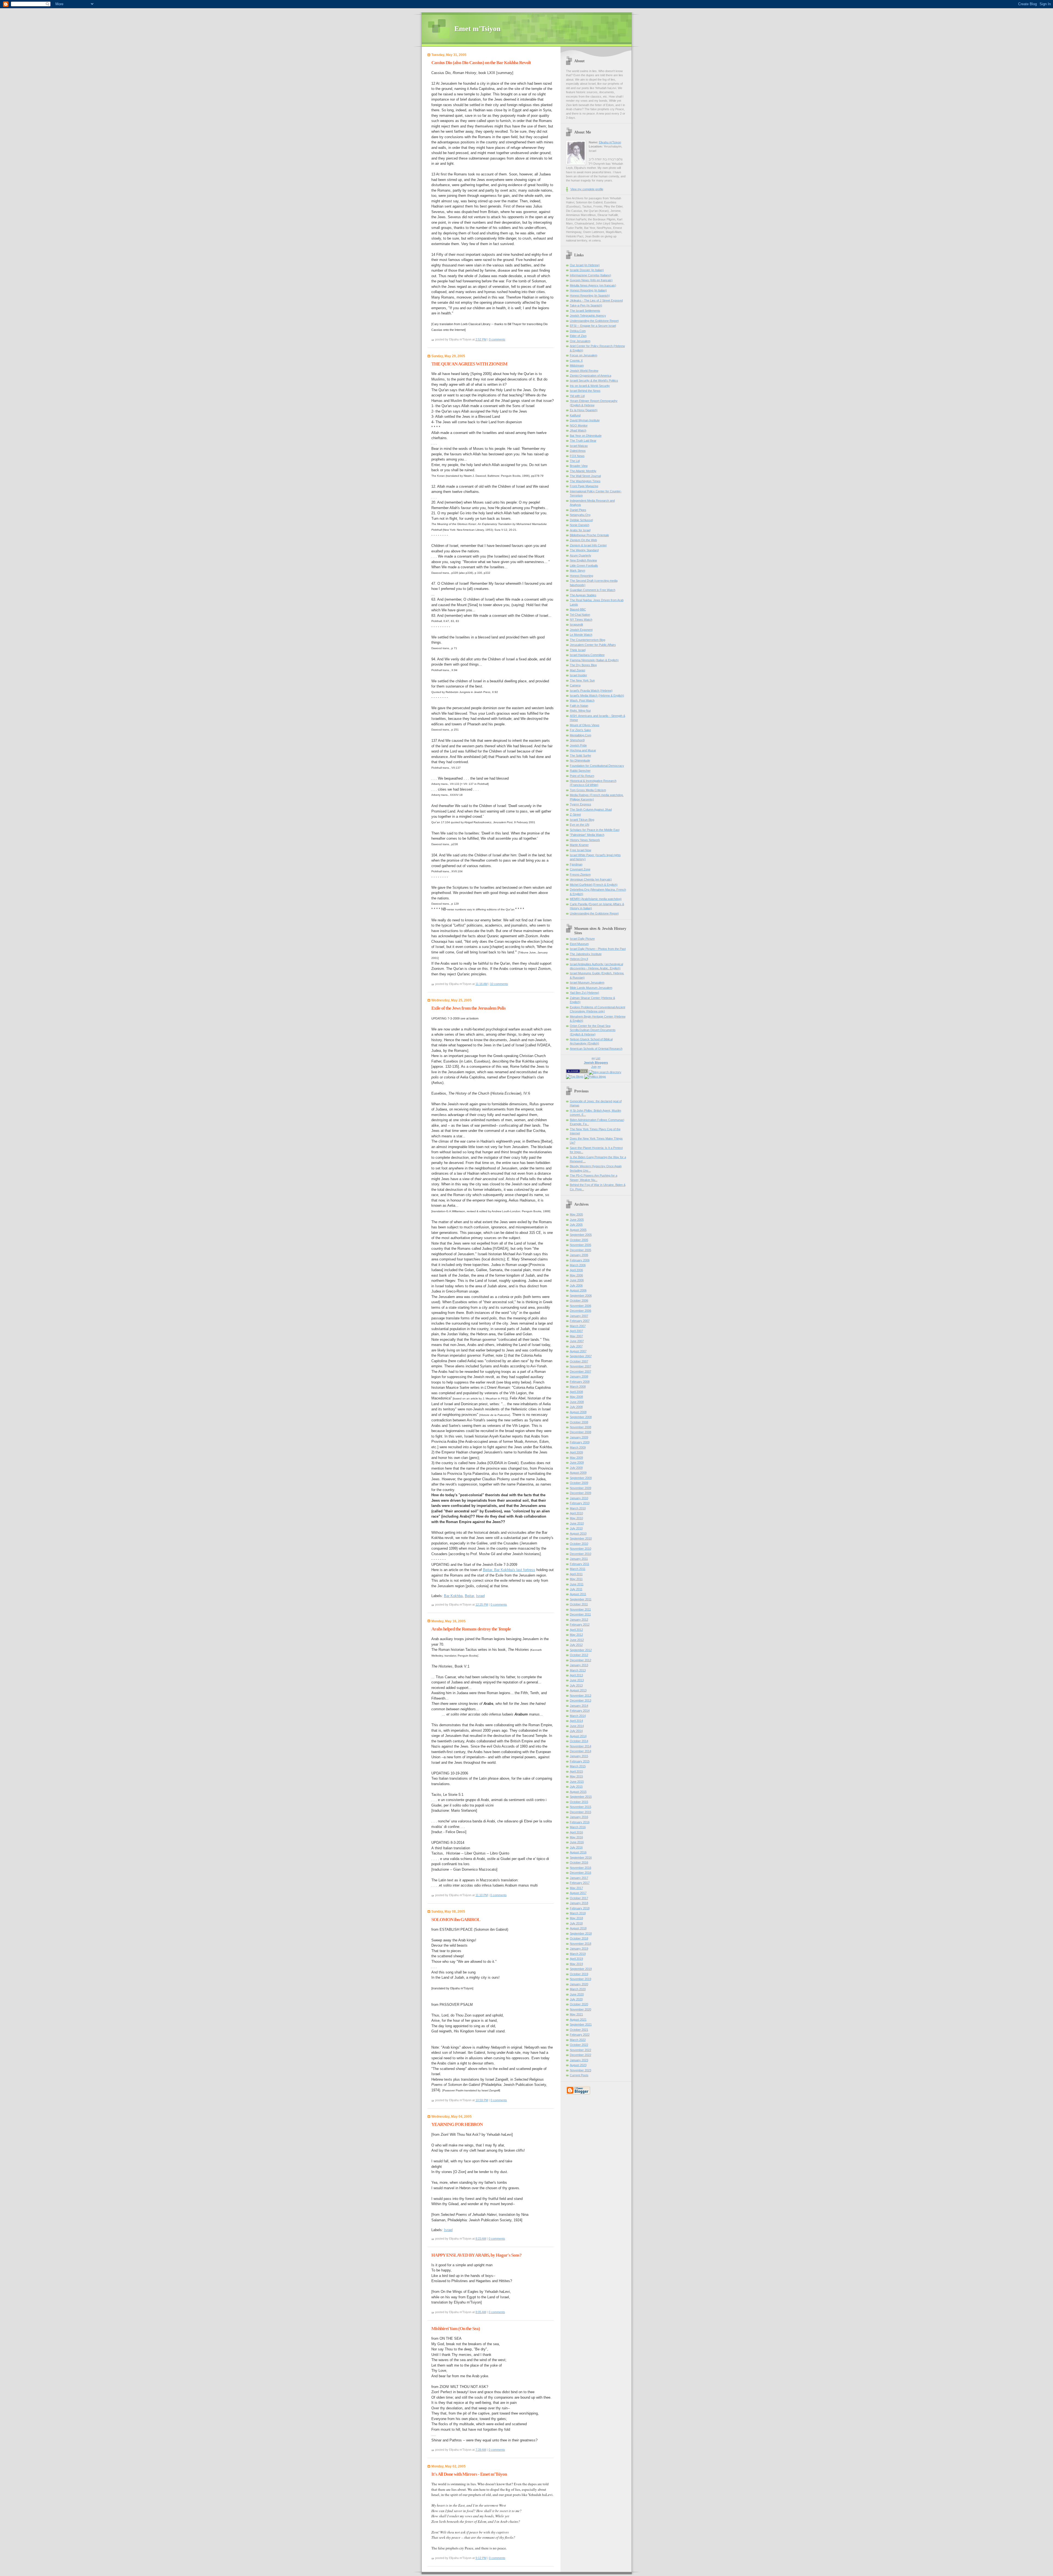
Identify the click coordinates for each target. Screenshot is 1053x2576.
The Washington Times (585, 481)
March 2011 (578, 1569)
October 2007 (579, 1361)
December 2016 (581, 1873)
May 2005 (576, 1214)
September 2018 (581, 1933)
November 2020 (581, 2009)
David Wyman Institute (585, 420)
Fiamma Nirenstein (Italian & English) (594, 660)
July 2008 (576, 1407)
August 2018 (578, 1928)
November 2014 (581, 1746)
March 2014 (578, 1716)
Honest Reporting (581, 576)
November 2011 (580, 1609)
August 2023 (578, 2065)
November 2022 (581, 2050)
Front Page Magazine (584, 486)
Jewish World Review (584, 371)
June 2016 (577, 1842)
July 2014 (576, 1731)
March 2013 (578, 1670)
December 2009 (581, 1493)
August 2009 (578, 1473)
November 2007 (581, 1366)
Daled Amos (578, 451)
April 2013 (576, 1675)
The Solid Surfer (581, 756)
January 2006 (579, 1255)
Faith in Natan (579, 706)
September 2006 (581, 1296)
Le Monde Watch (581, 635)
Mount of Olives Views (585, 725)
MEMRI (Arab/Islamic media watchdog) (596, 899)
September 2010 (581, 1538)
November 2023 (581, 2070)
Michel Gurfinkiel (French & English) (594, 885)
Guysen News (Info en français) (591, 280)
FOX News (577, 456)
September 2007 (581, 1356)
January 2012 (579, 1620)
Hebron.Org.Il (579, 959)
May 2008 (576, 1397)
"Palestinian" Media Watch (587, 835)
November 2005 (581, 1245)
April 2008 (576, 1392)
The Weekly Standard (584, 550)
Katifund (575, 415)
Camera (575, 685)
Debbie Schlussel (581, 520)
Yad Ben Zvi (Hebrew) (584, 993)
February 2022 (580, 2035)
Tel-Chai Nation (580, 615)
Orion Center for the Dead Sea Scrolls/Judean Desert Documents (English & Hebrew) (593, 1030)
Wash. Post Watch (582, 700)
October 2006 (579, 1300)
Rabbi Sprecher (580, 771)
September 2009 (581, 1478)
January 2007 (579, 1316)
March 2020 (578, 1989)
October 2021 (579, 2030)
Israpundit (576, 624)
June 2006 (577, 1280)
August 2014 (578, 1736)
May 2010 (576, 1518)
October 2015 (579, 1802)
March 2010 (578, 1508)
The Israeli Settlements (585, 311)
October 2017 (579, 1898)
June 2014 (577, 1726)
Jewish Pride (578, 745)
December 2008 (581, 1432)
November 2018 (581, 1944)
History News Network (585, 840)
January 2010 (579, 1498)
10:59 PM (482, 2100)
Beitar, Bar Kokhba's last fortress (509, 1570)
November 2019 (581, 1979)
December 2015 (581, 1812)
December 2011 (580, 1614)
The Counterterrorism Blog (588, 640)
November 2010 (581, 1549)
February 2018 (580, 1908)
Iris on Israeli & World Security (590, 386)
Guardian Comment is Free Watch (593, 590)
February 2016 (580, 1822)
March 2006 (578, 1265)
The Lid (575, 461)
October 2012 (579, 1655)
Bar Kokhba (453, 1596)
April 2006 (576, 1270)
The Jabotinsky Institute (586, 954)
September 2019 (581, 1969)
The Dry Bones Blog (583, 665)
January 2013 (579, 1665)
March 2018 (578, 1913)
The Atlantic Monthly (583, 471)
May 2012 (576, 1635)
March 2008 (578, 1387)
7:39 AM (481, 2450)
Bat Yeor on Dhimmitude (586, 436)
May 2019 (576, 1964)
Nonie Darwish (580, 525)
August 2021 (578, 2020)
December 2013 (581, 1700)
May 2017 (576, 1888)
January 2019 (579, 1949)
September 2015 (581, 1797)
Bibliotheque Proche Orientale (589, 535)
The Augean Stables (583, 595)
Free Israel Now (581, 850)
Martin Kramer (579, 845)
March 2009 (578, 1447)
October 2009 (579, 1483)
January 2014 (579, 1706)
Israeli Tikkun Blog (582, 820)
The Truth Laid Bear (583, 441)
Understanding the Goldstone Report (594, 321)
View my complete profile (587, 189)
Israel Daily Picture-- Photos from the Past (598, 949)
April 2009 (576, 1452)
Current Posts (579, 2075)
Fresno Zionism (580, 874)
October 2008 (579, 1422)
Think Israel (578, 650)
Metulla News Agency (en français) (593, 285)
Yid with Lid (577, 396)
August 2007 (578, 1351)
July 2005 (576, 1225)
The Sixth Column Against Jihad (591, 810)
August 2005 (578, 1230)
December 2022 (581, 2055)
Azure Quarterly (581, 555)
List (598, 1058)
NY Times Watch (581, 620)
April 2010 (576, 1513)
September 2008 (581, 1417)
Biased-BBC (578, 609)
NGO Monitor (579, 425)
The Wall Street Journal (585, 476)
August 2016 (578, 1852)
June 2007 (577, 1341)
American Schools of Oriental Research (596, 1049)
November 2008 (581, 1427)
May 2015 (576, 1776)
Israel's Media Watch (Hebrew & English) (597, 695)
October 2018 (579, 1938)
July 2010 (576, 1528)
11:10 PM (482, 1895)
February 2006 (580, 1260)
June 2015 (577, 1782)
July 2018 (576, 1923)
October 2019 (579, 1974)
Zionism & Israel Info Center (588, 545)
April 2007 (576, 1331)
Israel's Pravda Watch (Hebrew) (591, 691)
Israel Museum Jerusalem (587, 982)
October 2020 (579, 2004)
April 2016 (576, 1832)
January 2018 (579, 1903)
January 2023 (579, 2060)
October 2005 (579, 1240)
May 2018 (576, 1918)
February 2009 (580, 1442)
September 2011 (581, 1599)
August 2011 (578, 1594)
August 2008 (578, 1412)
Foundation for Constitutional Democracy (597, 766)
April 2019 (576, 1959)
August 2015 (578, 1792)
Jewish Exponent (581, 630)
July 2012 (576, 1645)
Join (594, 1067)
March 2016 (578, 1827)
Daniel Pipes (578, 510)
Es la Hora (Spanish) (584, 410)
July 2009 (576, 1468)
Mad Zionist (578, 670)
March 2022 (578, 2040)
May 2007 (576, 1336)
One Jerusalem (580, 341)
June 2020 (577, 1994)
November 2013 (581, 1695)
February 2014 (580, 1711)
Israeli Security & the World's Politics (594, 380)
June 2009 (577, 1462)
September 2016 (581, 1858)
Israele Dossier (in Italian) (587, 270)
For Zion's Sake (580, 730)
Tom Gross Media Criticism (588, 790)
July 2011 (576, 1589)
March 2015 (578, 1766)
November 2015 (581, 1807)
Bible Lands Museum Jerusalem (591, 988)
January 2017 (579, 1878)
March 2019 (578, 1954)
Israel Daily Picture (582, 939)
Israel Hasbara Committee (587, 655)
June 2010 (577, 1523)
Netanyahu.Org (580, 515)
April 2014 (576, 1721)
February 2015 (580, 1761)
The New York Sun (582, 680)
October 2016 (579, 1862)
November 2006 (581, 1306)
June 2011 (577, 1584)
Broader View (579, 466)
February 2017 (580, 1883)
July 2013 (576, 1685)
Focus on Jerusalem (584, 355)
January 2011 (579, 1559)
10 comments (499, 984)
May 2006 (576, 1275)
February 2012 (580, 1624)
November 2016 (581, 1868)
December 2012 (581, 1660)
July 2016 (576, 1847)
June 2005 (577, 1220)
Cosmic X (576, 360)
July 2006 (576, 1285)
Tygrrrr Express (581, 804)
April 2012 (576, 1630)
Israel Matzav (579, 446)
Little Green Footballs (584, 566)
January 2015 (579, 1756)
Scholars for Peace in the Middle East (595, 830)
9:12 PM (481, 2558)
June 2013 (577, 1680)
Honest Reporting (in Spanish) (590, 296)
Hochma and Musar (583, 750)
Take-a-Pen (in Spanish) (586, 305)
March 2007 (578, 1326)
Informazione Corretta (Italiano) (591, 275)
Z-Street (575, 814)
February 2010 (580, 1503)
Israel (480, 1596)
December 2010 (581, 1554)
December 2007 (581, 1371)
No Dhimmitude (580, 760)
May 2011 (576, 1579)
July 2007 (576, 1346)
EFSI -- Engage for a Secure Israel (593, 326)
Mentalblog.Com (581, 735)
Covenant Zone (580, 869)
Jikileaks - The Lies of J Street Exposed (596, 300)
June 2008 (577, 1402)
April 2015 (576, 1771)
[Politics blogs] (595, 1077)
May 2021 (576, 2014)
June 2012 (577, 1640)
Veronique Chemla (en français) (591, 879)
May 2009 (576, 1458)
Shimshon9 (577, 740)
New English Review (583, 560)
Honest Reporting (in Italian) (588, 290)
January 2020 (579, 1984)
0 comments (497, 339)
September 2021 (581, 2024)
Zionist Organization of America (591, 376)
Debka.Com (578, 331)
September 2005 (581, 1235)
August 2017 (578, 1893)
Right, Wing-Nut (580, 711)
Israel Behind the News (585, 391)
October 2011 (579, 1604)
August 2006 (578, 1290)
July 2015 (576, 1787)
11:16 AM (482, 984)
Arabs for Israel (580, 530)
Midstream (577, 365)
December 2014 (581, 1751)
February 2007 (580, 1321)
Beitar (469, 1596)
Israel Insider (578, 675)
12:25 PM (482, 1604)
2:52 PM (481, 339)
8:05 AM (481, 2312)
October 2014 (579, 1741)
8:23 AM (481, 2239)
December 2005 (581, 1250)
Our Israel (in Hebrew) (585, 265)
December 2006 (581, 1311)
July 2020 (576, 1999)
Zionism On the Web (583, 540)
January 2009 (579, 1437)
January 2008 (579, 1376)
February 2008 (580, 1382)
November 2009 (581, 1488)
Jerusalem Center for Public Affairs (593, 645)
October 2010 (579, 1544)
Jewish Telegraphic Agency (588, 316)
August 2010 (578, 1533)
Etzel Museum (579, 944)
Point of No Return (582, 776)
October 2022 (579, 2045)
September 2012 (581, 1650)
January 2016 (579, 1817)
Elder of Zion (578, 336)
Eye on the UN (580, 825)
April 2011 (576, 1574)
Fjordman (576, 864)
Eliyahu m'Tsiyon (610, 142)
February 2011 (580, 1564)
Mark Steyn (578, 570)
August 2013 (578, 1690)
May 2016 (576, 1837)
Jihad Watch (578, 430)
